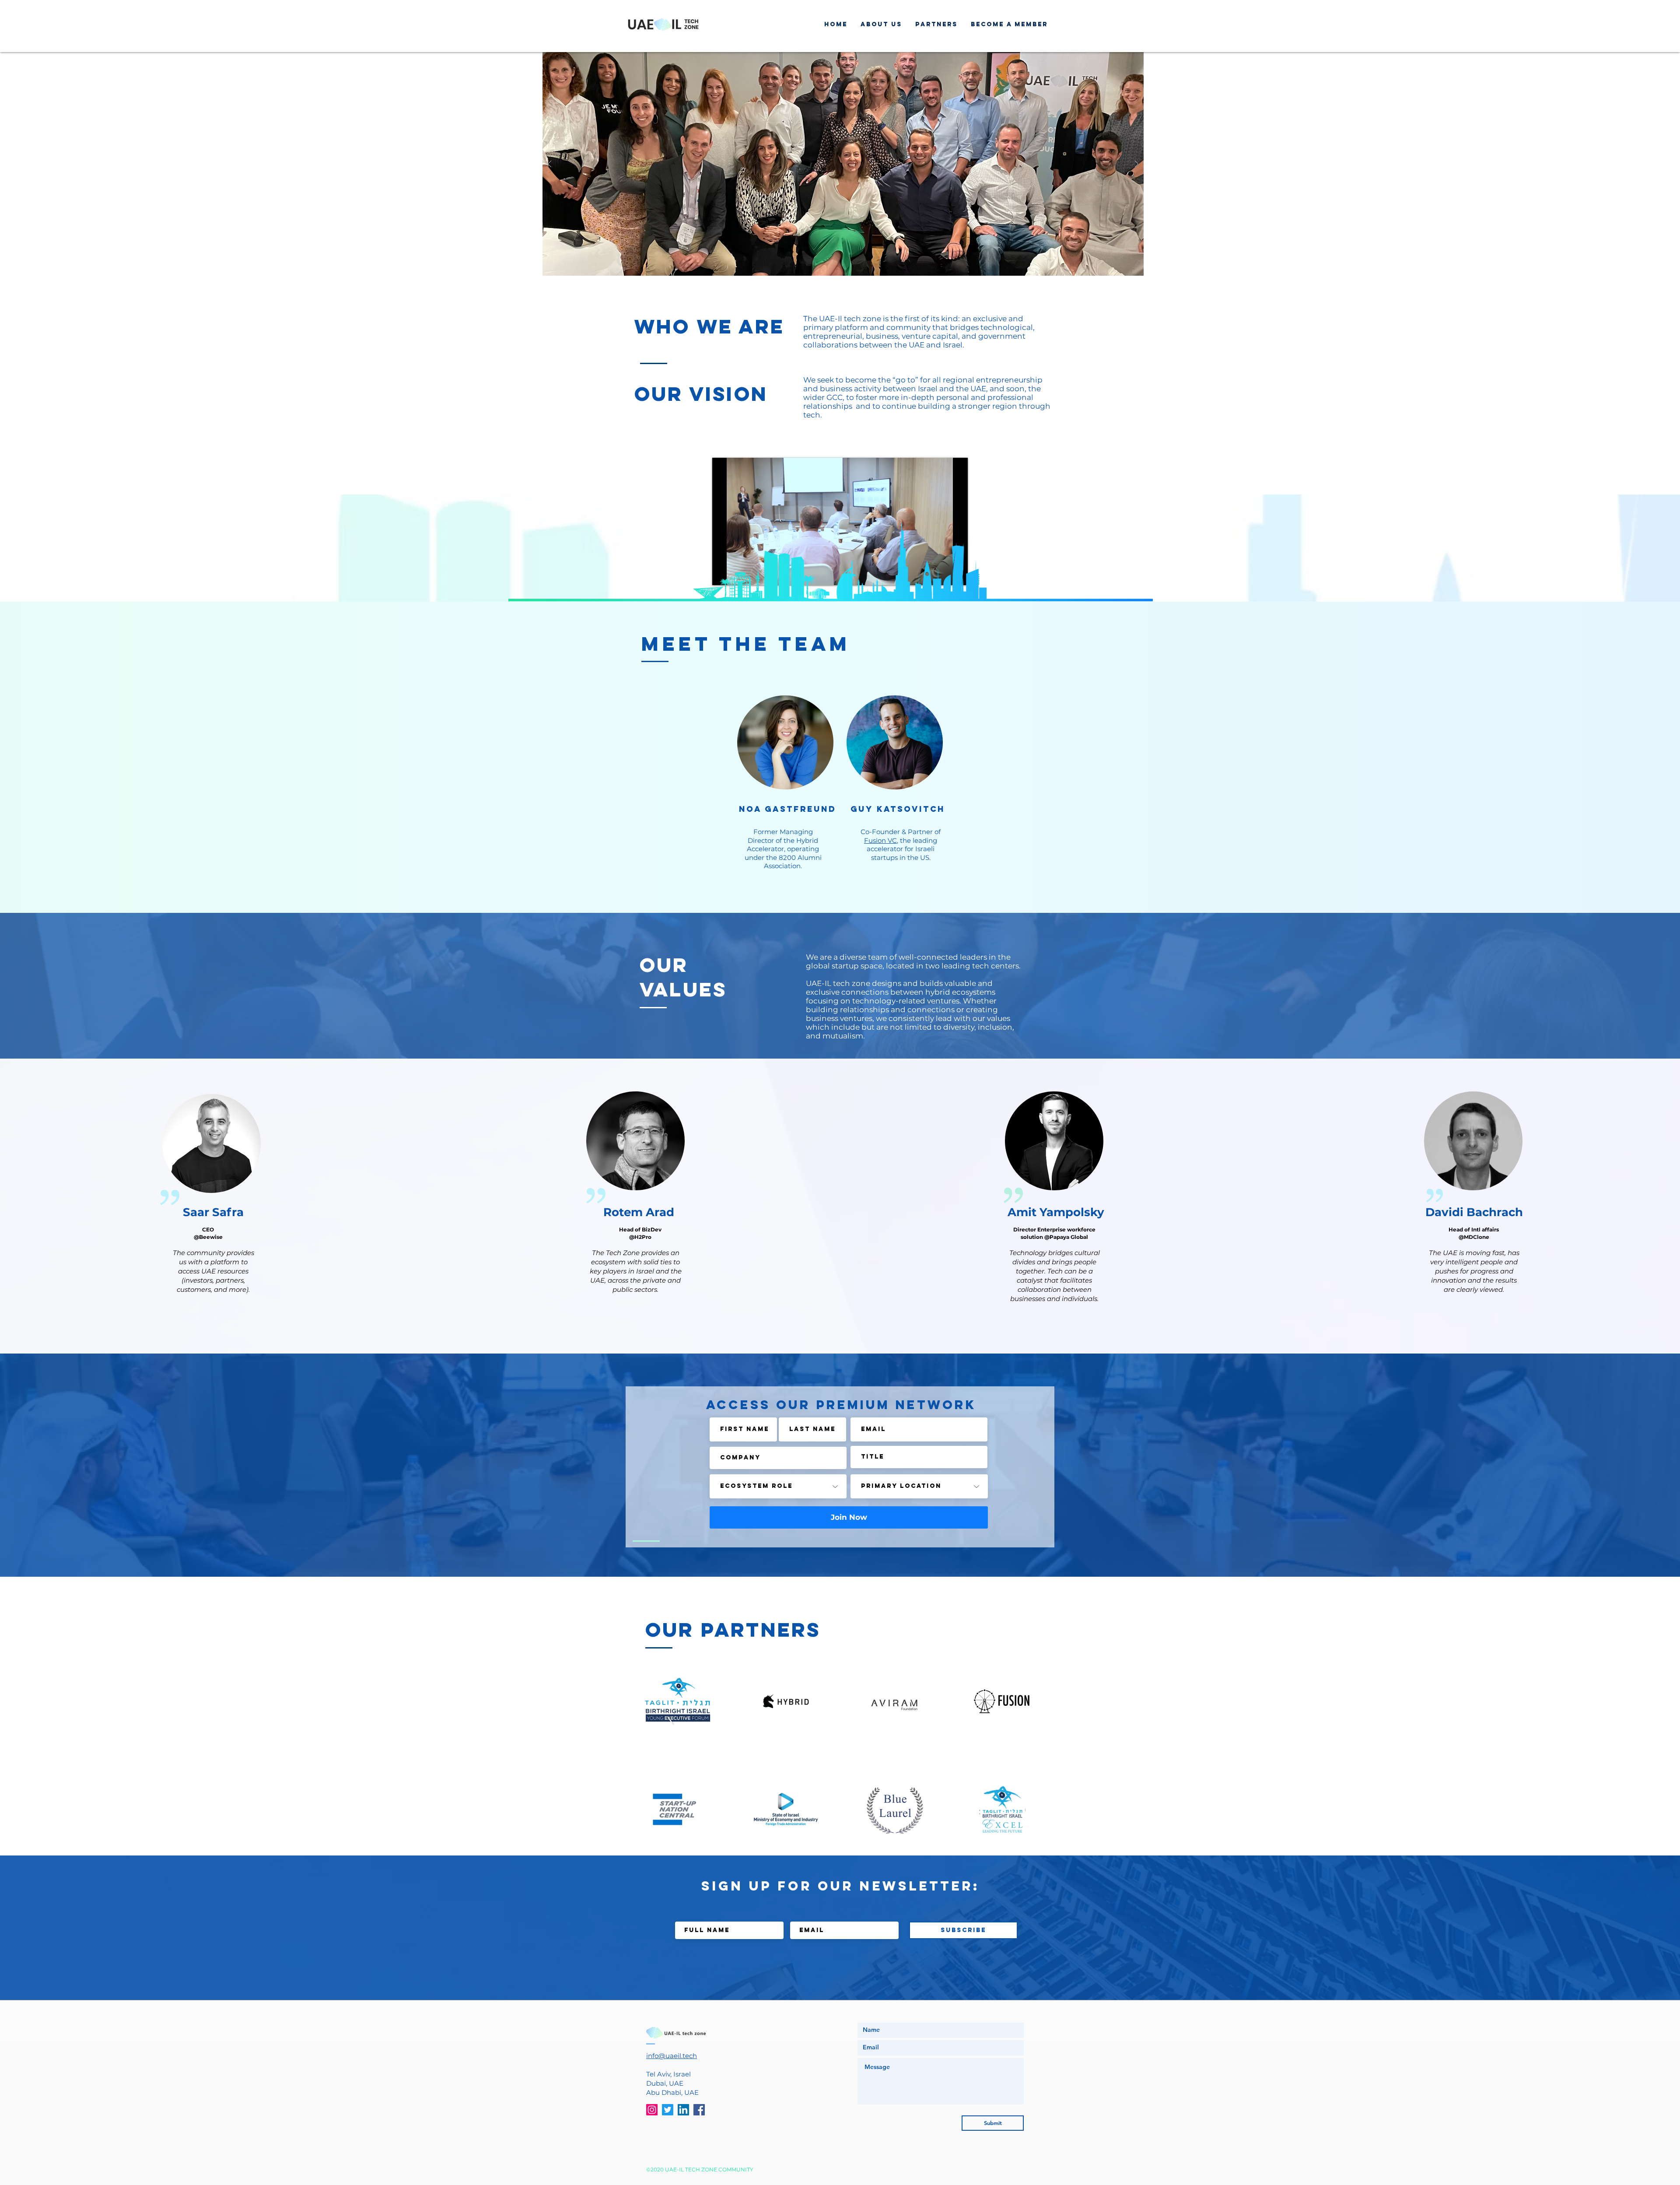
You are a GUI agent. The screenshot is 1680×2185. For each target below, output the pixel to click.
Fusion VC (880, 840)
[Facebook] (699, 2110)
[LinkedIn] (683, 2110)
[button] (843, 164)
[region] (212, 1164)
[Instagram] (652, 2110)
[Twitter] (668, 2110)
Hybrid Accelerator (782, 845)
